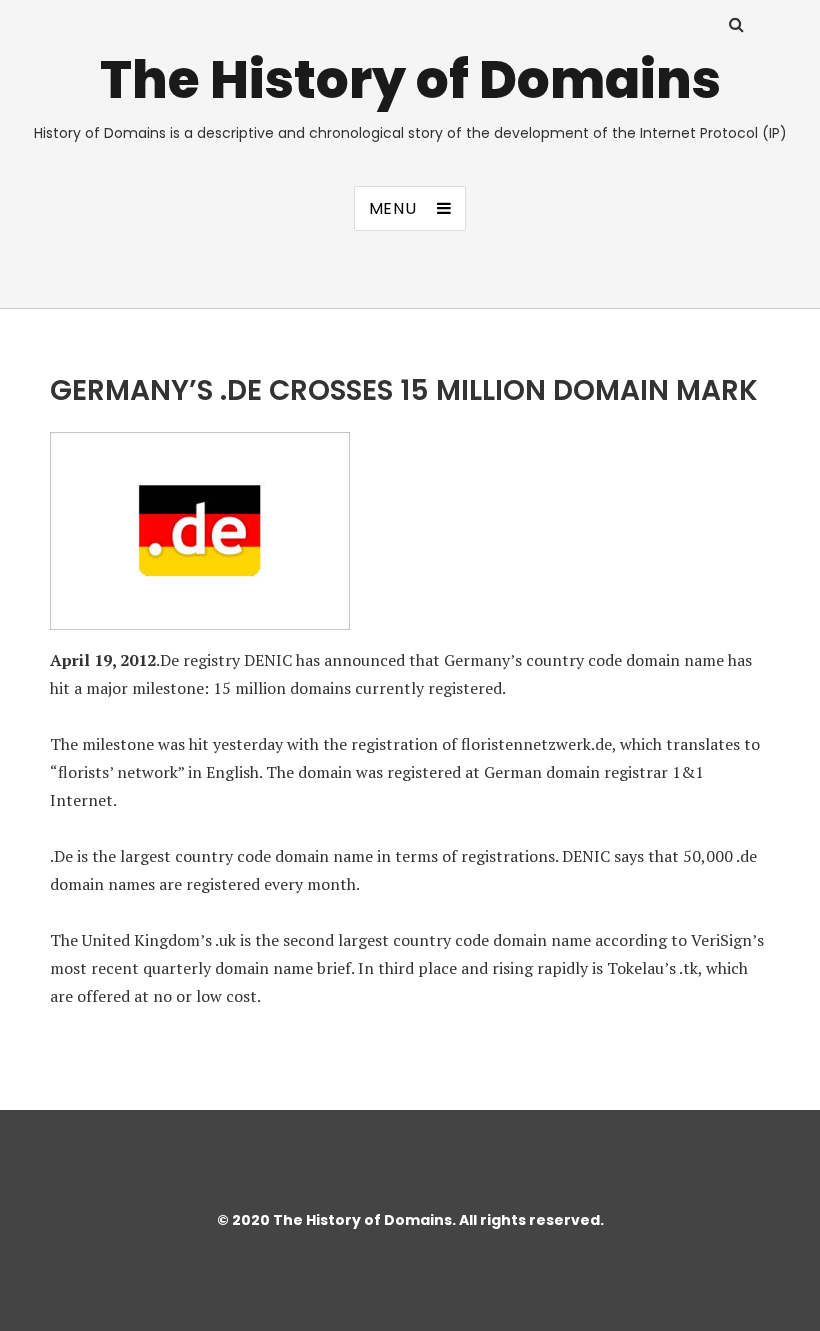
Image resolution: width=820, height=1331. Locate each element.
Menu (393, 208)
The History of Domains (410, 79)
